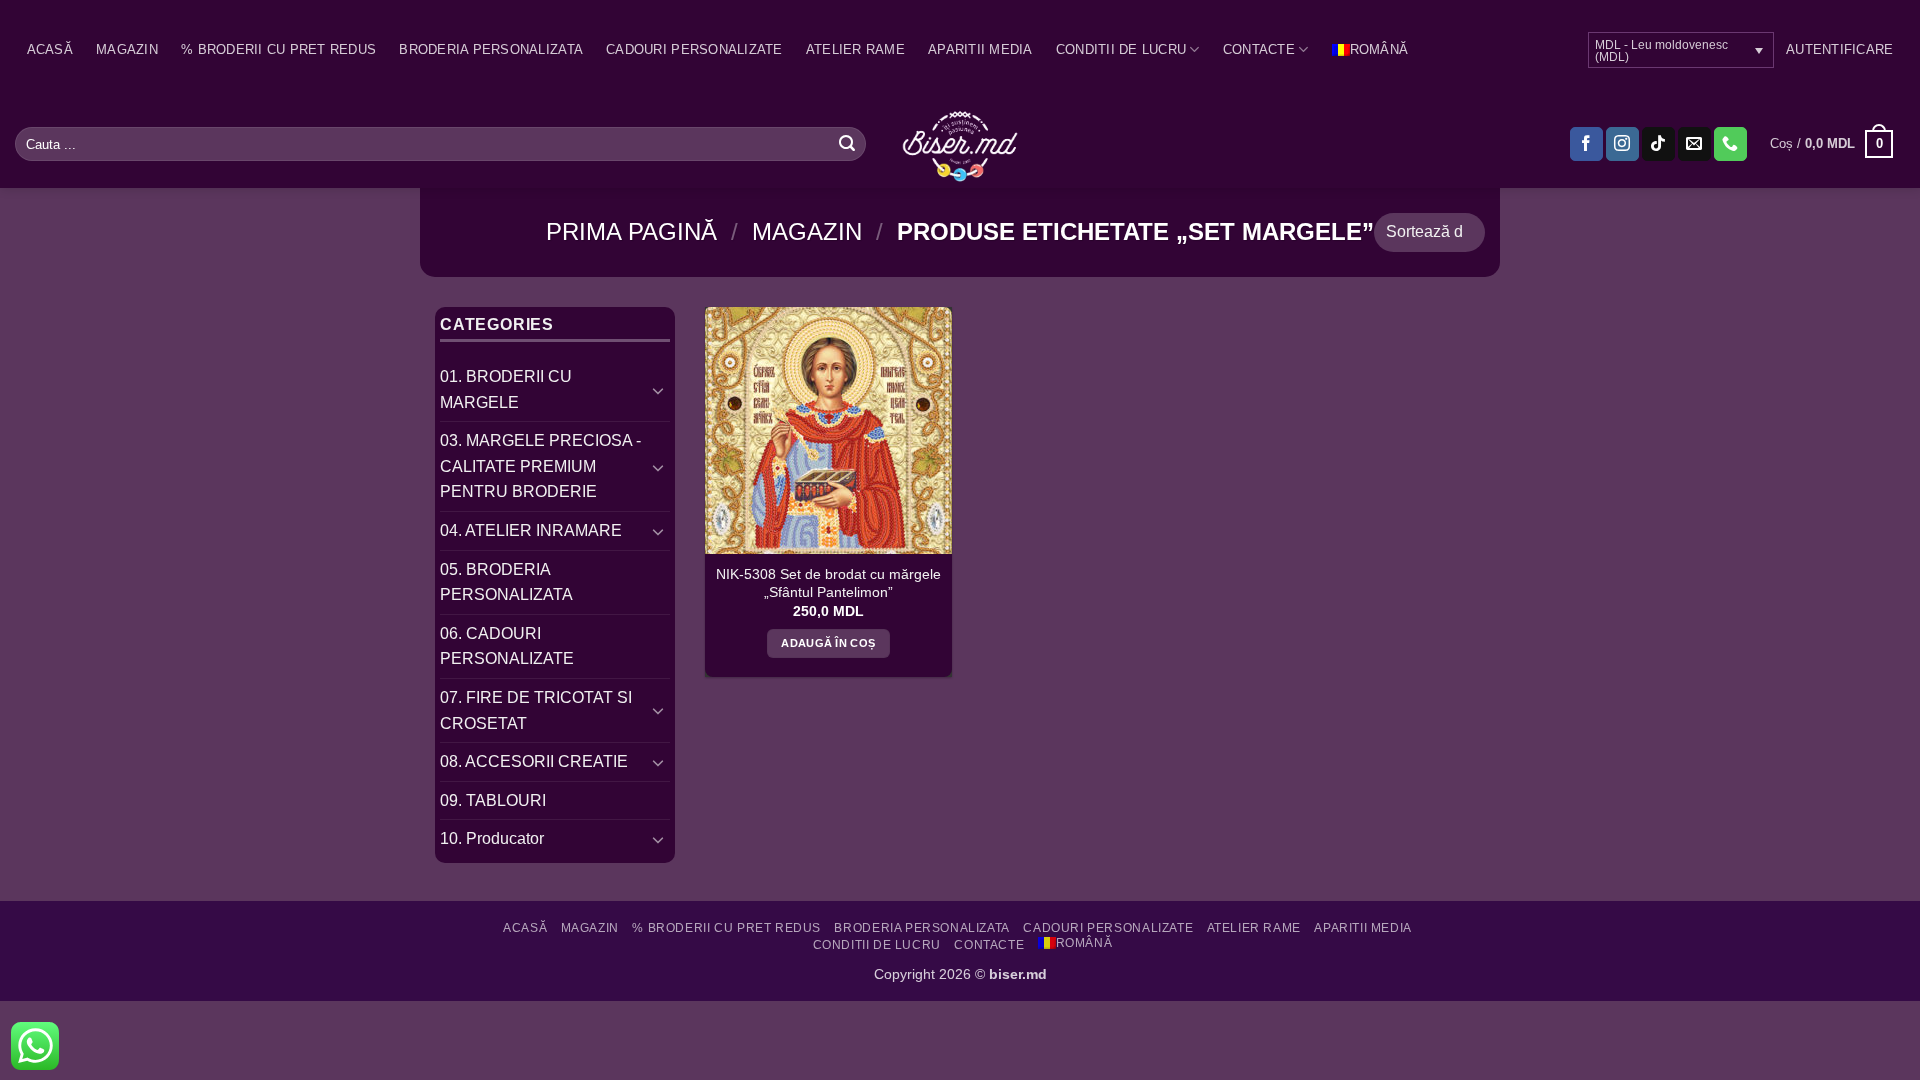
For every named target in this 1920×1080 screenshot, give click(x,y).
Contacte (1259, 49)
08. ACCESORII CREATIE (534, 761)
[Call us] (1730, 144)
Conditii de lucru (1121, 49)
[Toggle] (658, 390)
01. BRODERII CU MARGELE (506, 389)
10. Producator (492, 838)
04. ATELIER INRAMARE (531, 530)
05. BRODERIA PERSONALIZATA (506, 582)
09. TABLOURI (493, 800)
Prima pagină (631, 231)
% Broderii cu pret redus (278, 49)
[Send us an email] (1694, 144)
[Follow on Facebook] (1586, 144)
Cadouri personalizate (694, 49)
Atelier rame (855, 49)
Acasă (50, 49)
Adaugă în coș (828, 643)
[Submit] (847, 144)
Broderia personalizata (491, 49)
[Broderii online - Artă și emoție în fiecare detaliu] (960, 144)
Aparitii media (980, 49)
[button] (1839, 50)
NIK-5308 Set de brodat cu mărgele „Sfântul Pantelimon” (828, 583)
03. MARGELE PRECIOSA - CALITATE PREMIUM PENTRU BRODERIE (540, 466)
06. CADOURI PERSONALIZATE (507, 646)
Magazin (127, 49)
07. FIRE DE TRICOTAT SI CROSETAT (536, 710)
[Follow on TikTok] (1658, 144)
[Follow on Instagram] (1622, 144)
